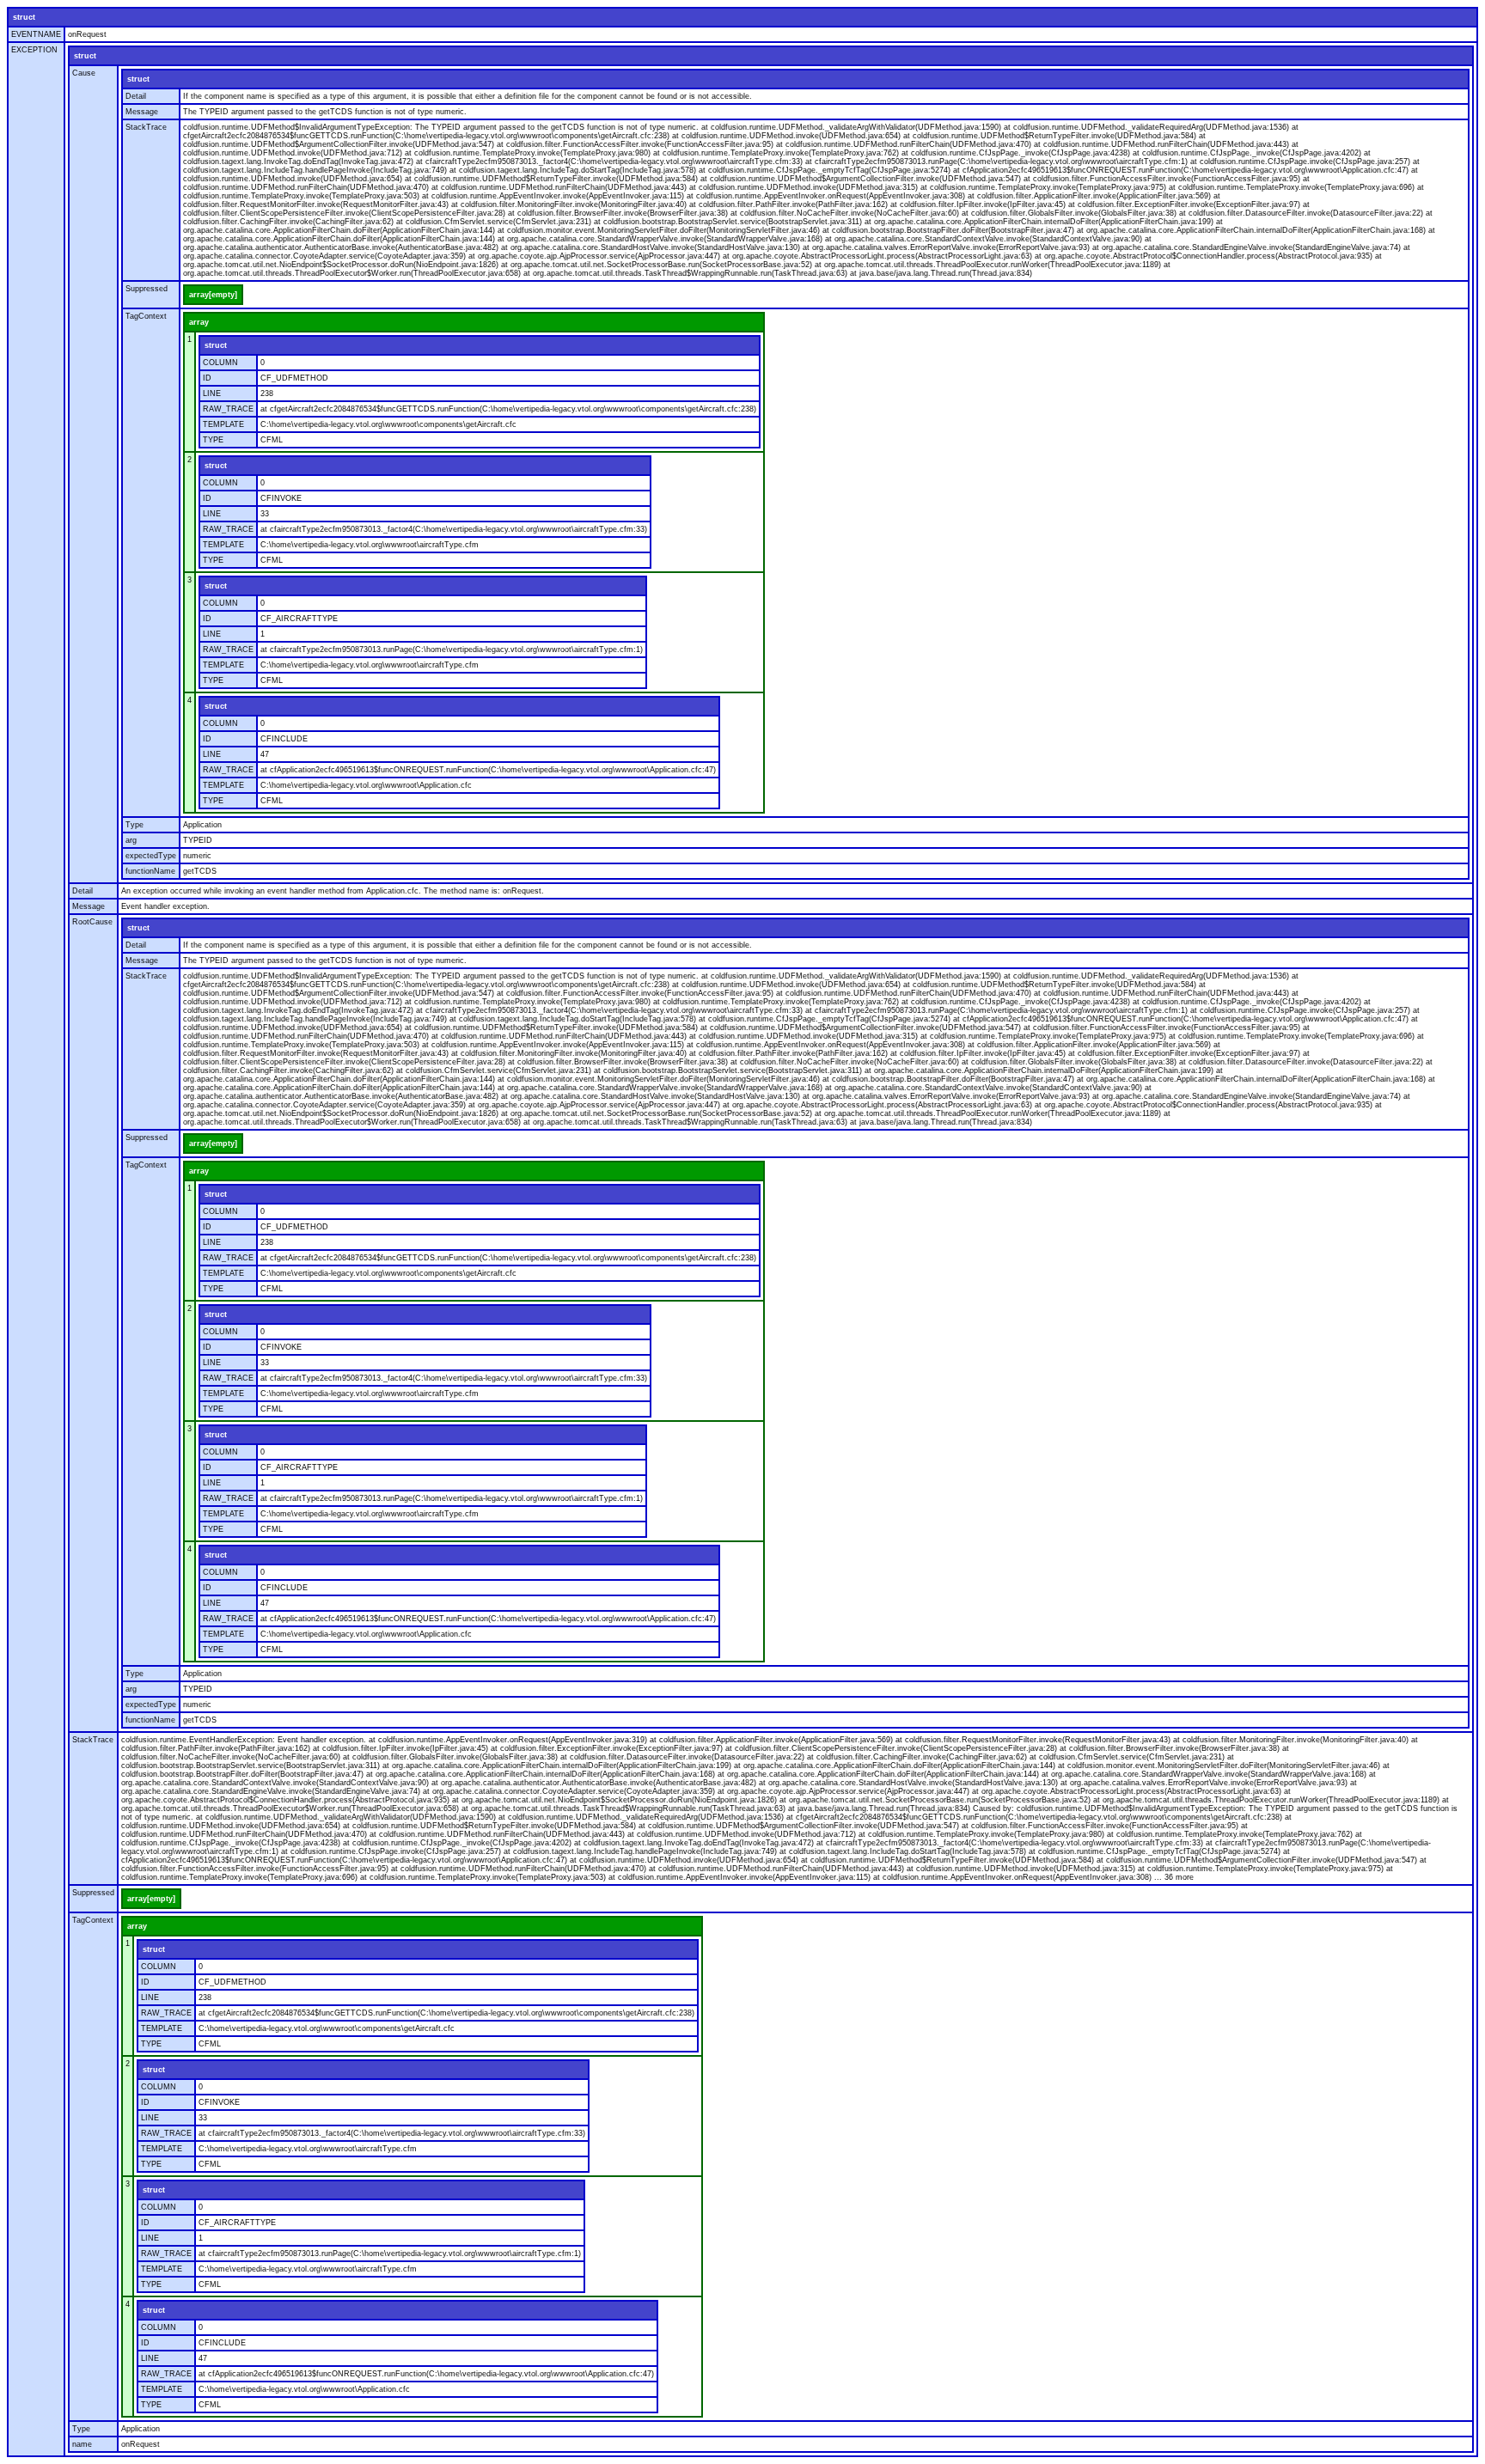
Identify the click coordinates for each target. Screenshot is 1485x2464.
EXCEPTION (34, 50)
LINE (212, 393)
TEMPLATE (223, 424)
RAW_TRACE (228, 409)
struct (24, 17)
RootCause (92, 922)
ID (207, 378)
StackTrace (146, 127)
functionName (150, 871)
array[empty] (213, 295)
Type (134, 825)
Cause (84, 73)
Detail (136, 96)
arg (131, 840)
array (199, 322)
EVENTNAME (36, 34)
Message (142, 112)
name (82, 2444)
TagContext (146, 316)
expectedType (151, 856)
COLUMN (220, 363)
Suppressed (147, 289)
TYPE (213, 440)
